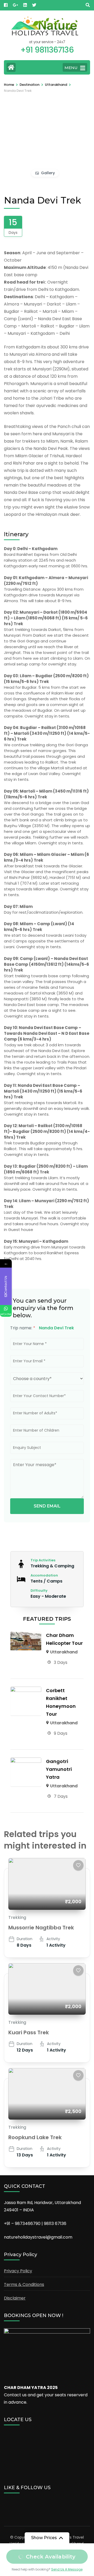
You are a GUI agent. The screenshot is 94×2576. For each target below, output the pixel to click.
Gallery (48, 173)
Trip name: (23, 1328)
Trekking (17, 1917)
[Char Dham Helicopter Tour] (26, 1635)
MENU (71, 68)
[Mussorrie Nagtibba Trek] (47, 1884)
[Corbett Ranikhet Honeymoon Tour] (26, 1690)
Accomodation (44, 1575)
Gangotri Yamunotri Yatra (59, 1769)
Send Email (47, 1506)
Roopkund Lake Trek (35, 2137)
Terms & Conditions (24, 2284)
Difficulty (39, 1591)
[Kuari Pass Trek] (47, 1989)
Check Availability (51, 2557)
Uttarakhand (64, 1652)
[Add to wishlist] (78, 1865)
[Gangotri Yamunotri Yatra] (26, 1761)
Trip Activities (43, 1560)
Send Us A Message (67, 2569)
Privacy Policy (18, 2271)
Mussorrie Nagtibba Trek (41, 1928)
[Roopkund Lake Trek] (47, 2094)
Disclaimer (15, 2298)
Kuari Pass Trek (29, 2032)
